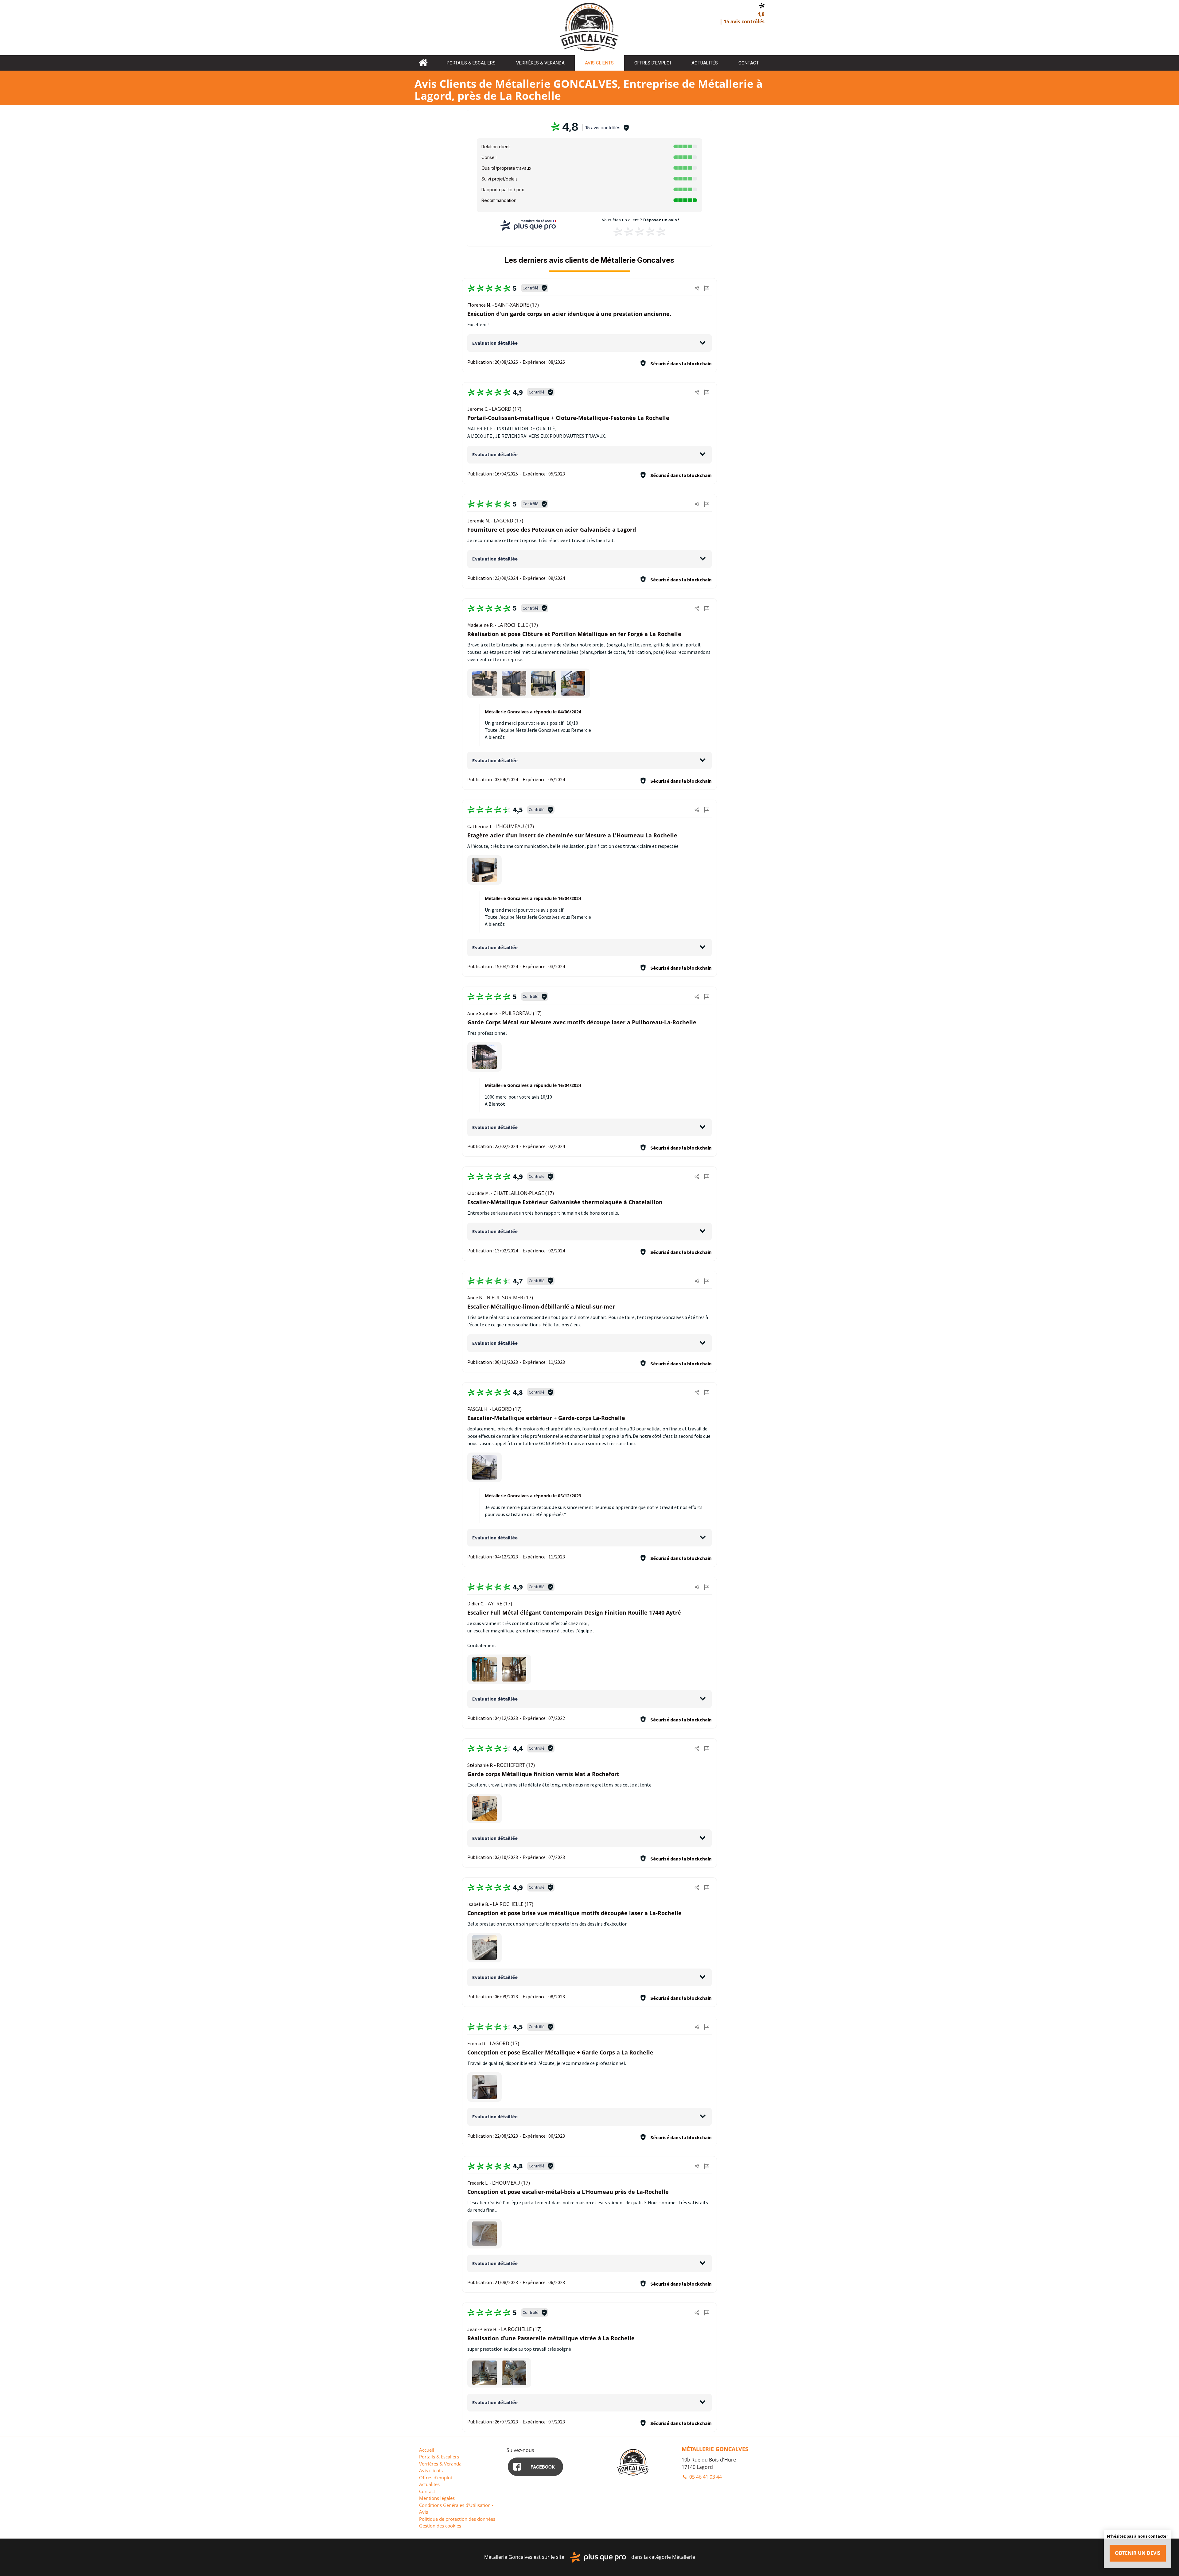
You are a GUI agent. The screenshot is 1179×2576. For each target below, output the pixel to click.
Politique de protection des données (457, 2519)
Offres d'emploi (653, 63)
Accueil (423, 63)
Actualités (705, 63)
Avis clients (599, 63)
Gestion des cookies (440, 2526)
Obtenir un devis (1138, 2553)
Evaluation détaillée (495, 343)
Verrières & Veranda (540, 63)
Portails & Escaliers (471, 63)
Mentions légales (437, 2498)
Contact (749, 63)
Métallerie (684, 2557)
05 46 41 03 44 (705, 2477)
